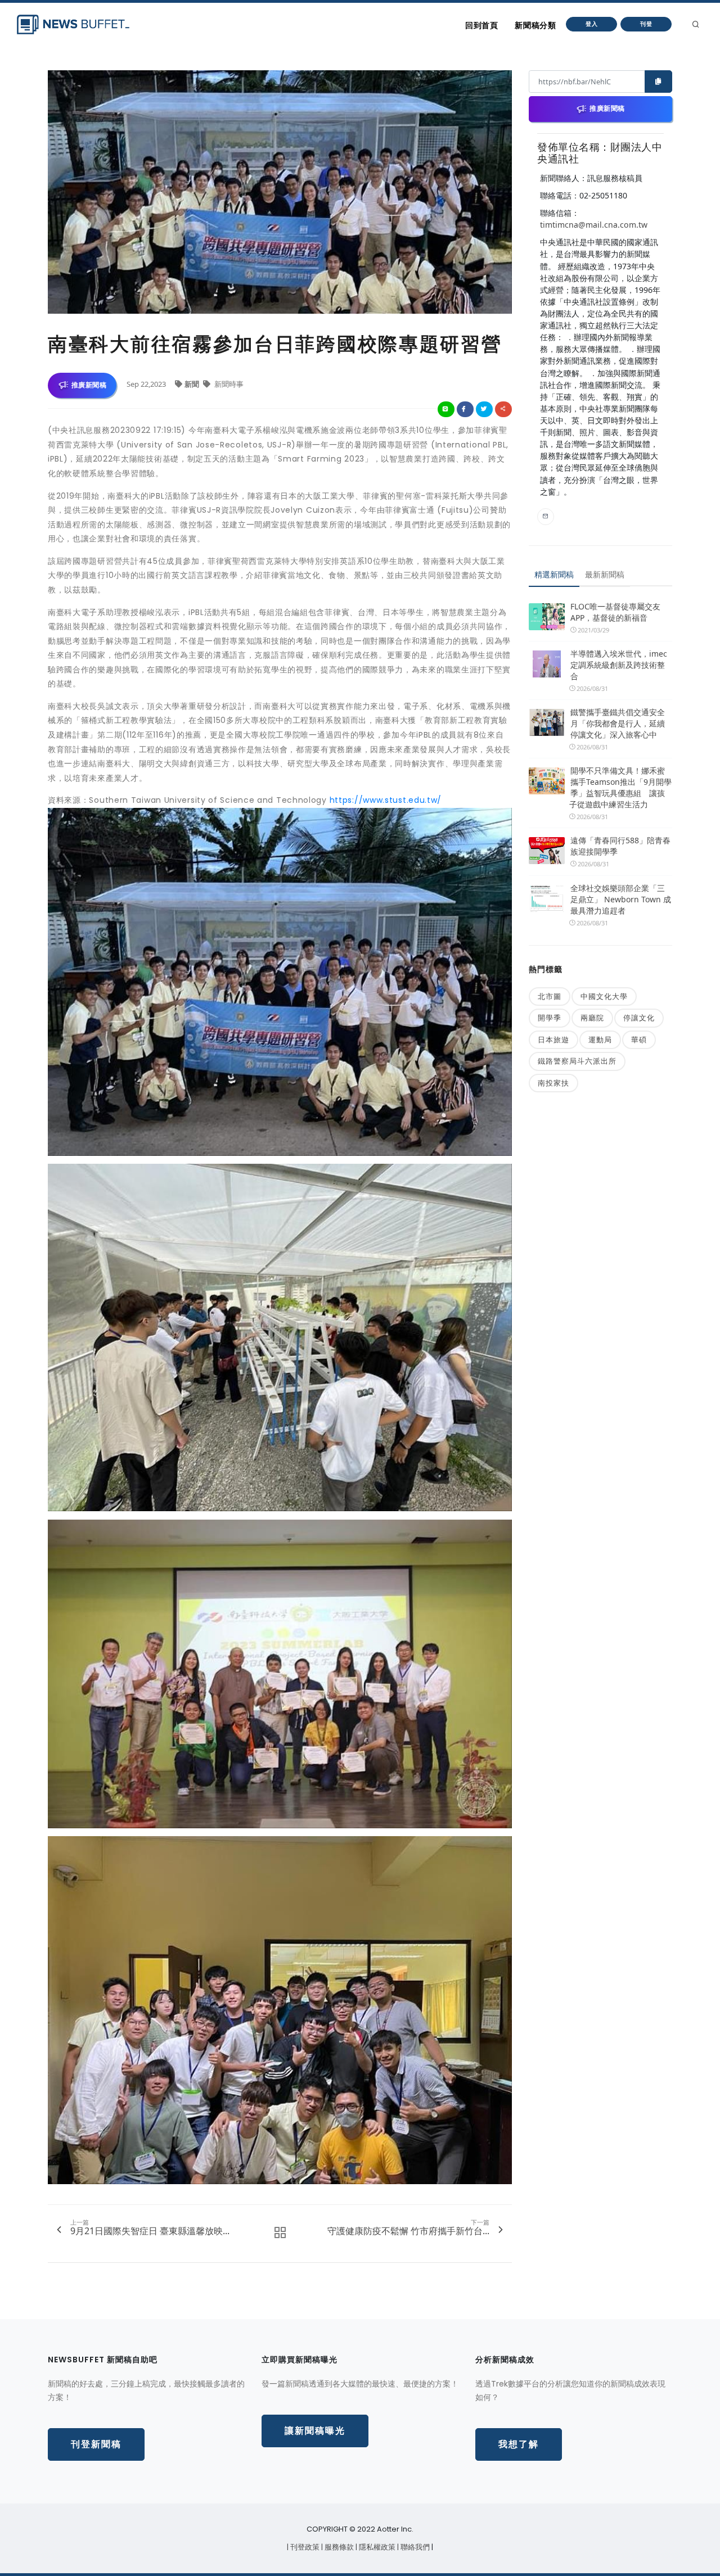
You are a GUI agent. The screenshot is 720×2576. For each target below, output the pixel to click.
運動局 (600, 1040)
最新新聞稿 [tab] (605, 574)
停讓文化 (639, 1018)
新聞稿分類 (535, 25)
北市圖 (550, 996)
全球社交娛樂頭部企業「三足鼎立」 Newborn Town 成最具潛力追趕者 (621, 899)
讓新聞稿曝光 (315, 2431)
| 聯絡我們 (414, 2547)
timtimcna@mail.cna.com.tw (594, 225)
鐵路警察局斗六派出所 (577, 1061)
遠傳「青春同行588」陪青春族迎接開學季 (620, 846)
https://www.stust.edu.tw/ (386, 800)
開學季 (550, 1018)
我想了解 (519, 2444)
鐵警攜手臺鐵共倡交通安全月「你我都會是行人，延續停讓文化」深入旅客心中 (618, 723)
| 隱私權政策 (376, 2547)
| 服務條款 (338, 2547)
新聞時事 (228, 384)
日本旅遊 (553, 1040)
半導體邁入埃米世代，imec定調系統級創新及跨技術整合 (619, 665)
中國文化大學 (604, 996)
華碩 (639, 1040)
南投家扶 (553, 1083)
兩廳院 (592, 1018)
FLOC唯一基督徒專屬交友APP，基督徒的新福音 (615, 612)
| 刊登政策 (304, 2547)
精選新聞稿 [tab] (554, 574)
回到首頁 (481, 25)
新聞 (193, 384)
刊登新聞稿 (96, 2444)
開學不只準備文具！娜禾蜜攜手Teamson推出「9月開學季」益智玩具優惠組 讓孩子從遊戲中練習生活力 (620, 787)
